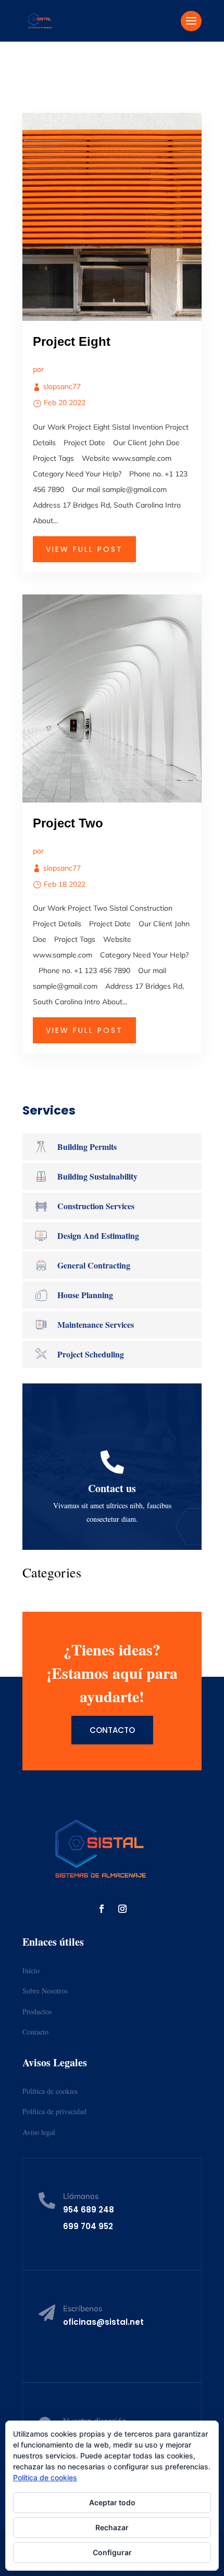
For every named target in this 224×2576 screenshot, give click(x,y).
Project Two (68, 823)
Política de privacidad (54, 2111)
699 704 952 (88, 2226)
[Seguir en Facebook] (102, 1909)
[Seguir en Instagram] (122, 1909)
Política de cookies (50, 2091)
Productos (37, 2011)
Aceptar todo (112, 2502)
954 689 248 (89, 2210)
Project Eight (72, 341)
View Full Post (84, 549)
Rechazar (112, 2527)
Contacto (112, 1730)
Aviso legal (39, 2132)
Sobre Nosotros (45, 1991)
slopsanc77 (62, 386)
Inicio (31, 1970)
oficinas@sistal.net (103, 2322)
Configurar (112, 2552)
